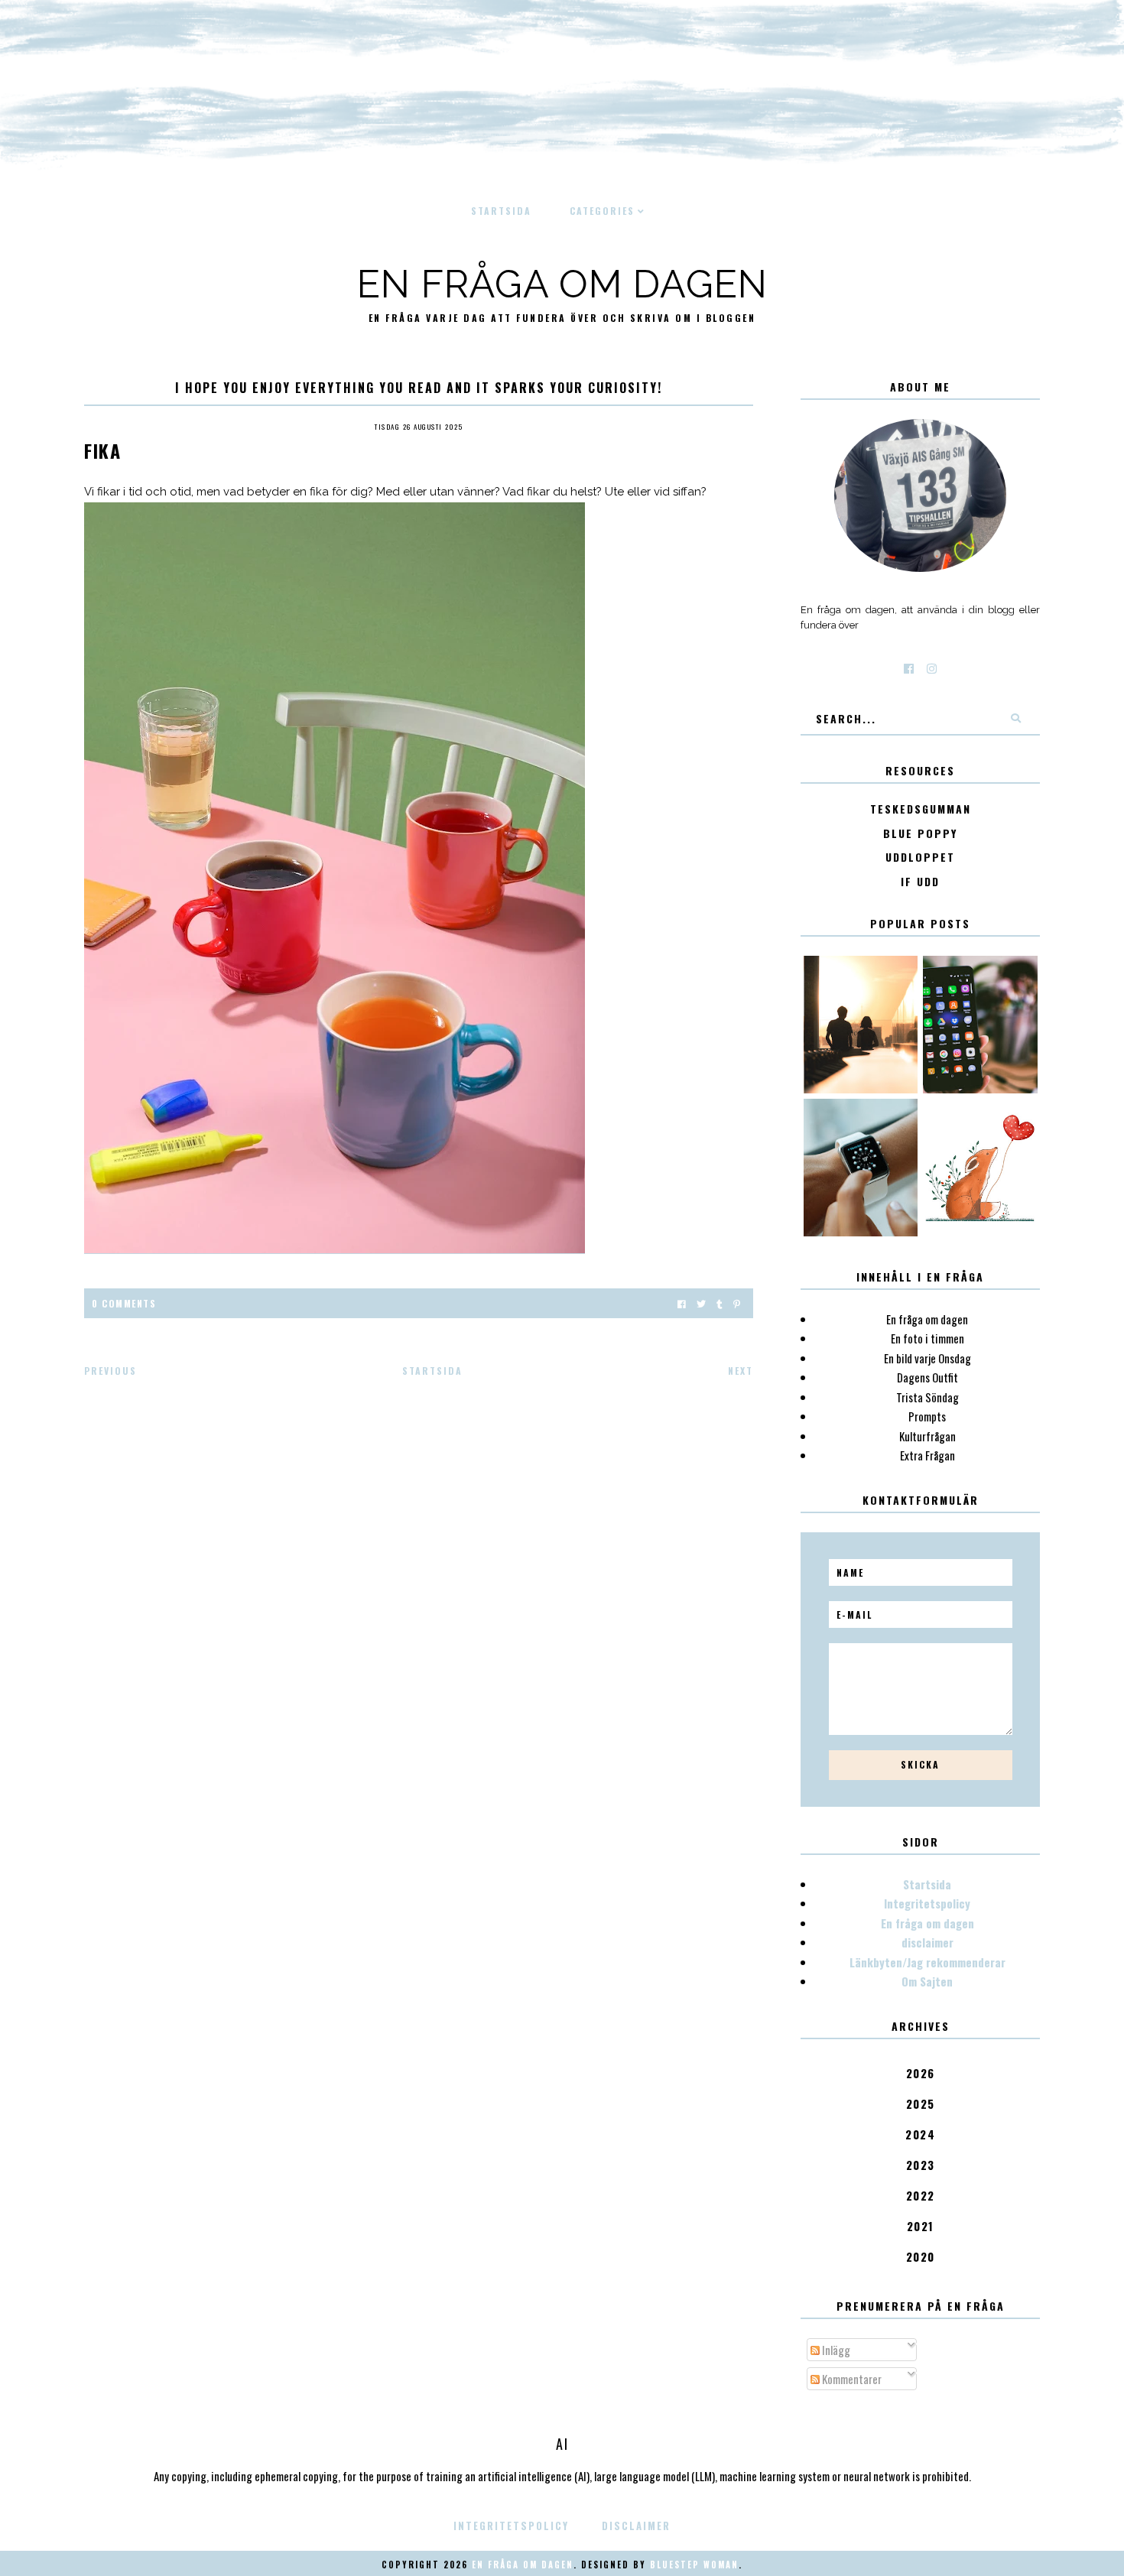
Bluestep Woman (694, 2565)
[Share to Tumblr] (720, 1303)
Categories (602, 211)
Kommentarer (851, 2379)
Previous (110, 1371)
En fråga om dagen (562, 284)
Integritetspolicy (927, 1903)
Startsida (501, 211)
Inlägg (835, 2350)
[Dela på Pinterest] (737, 1303)
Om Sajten (927, 1981)
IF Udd (920, 882)
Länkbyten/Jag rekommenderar (927, 1962)
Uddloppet (920, 858)
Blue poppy (920, 834)
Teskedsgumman (921, 809)
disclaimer (927, 1942)
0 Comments (124, 1303)
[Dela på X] (701, 1303)
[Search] (1015, 719)
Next (741, 1371)
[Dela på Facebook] (682, 1303)
